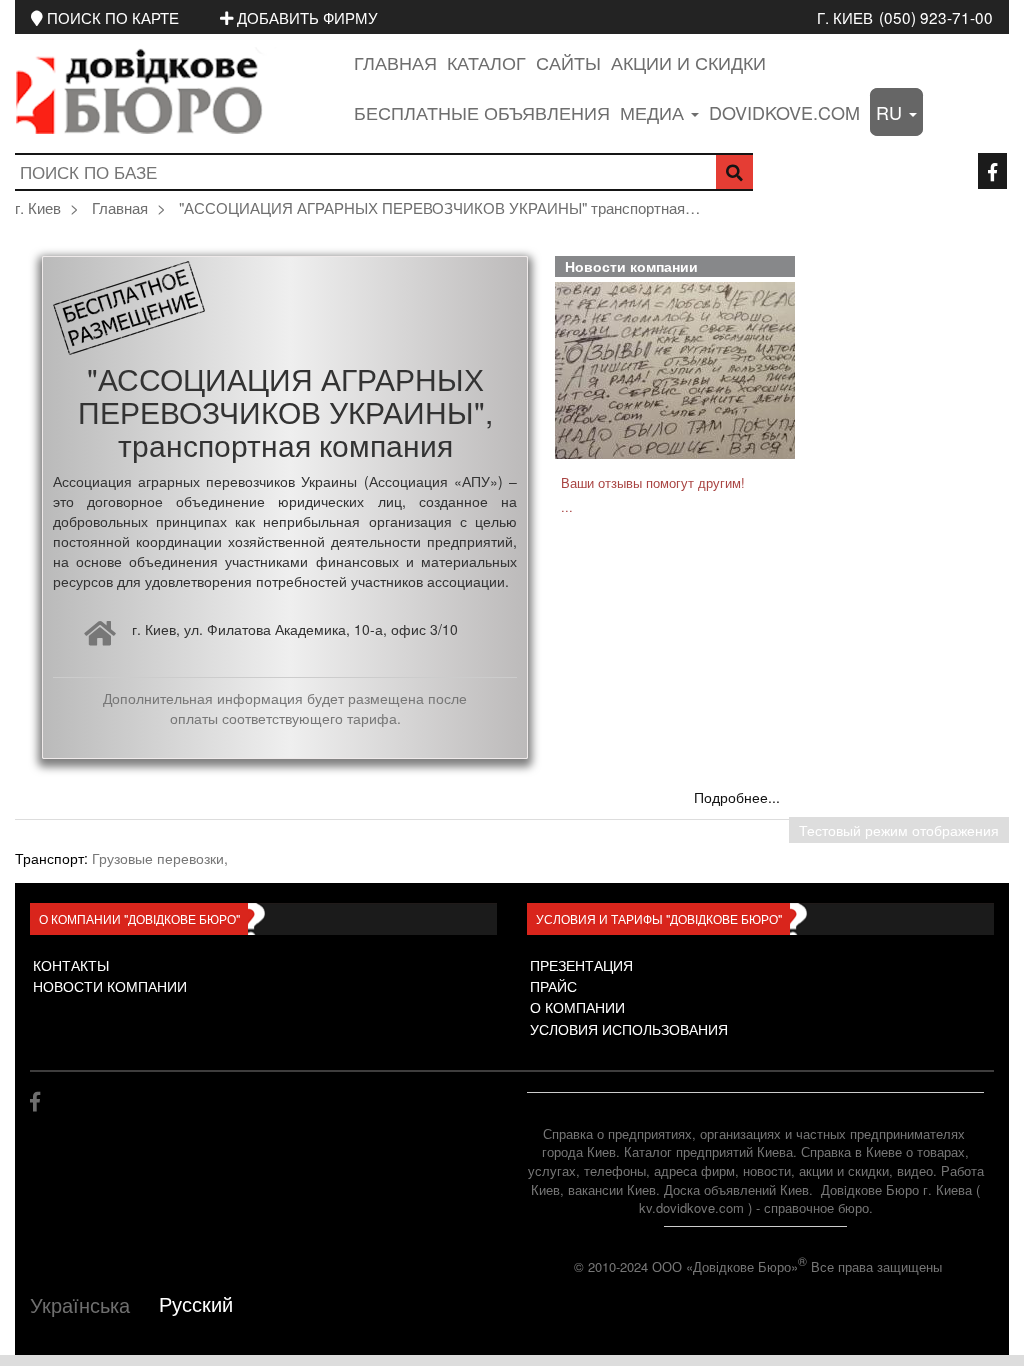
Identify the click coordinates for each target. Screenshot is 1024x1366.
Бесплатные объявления (482, 112)
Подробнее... (737, 797)
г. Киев (845, 17)
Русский (196, 1303)
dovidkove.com (784, 112)
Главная (395, 62)
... (567, 506)
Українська (80, 1304)
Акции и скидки (688, 62)
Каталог (486, 62)
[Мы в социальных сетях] (992, 171)
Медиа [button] (654, 112)
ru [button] (891, 112)
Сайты (568, 62)
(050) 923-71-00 (936, 17)
